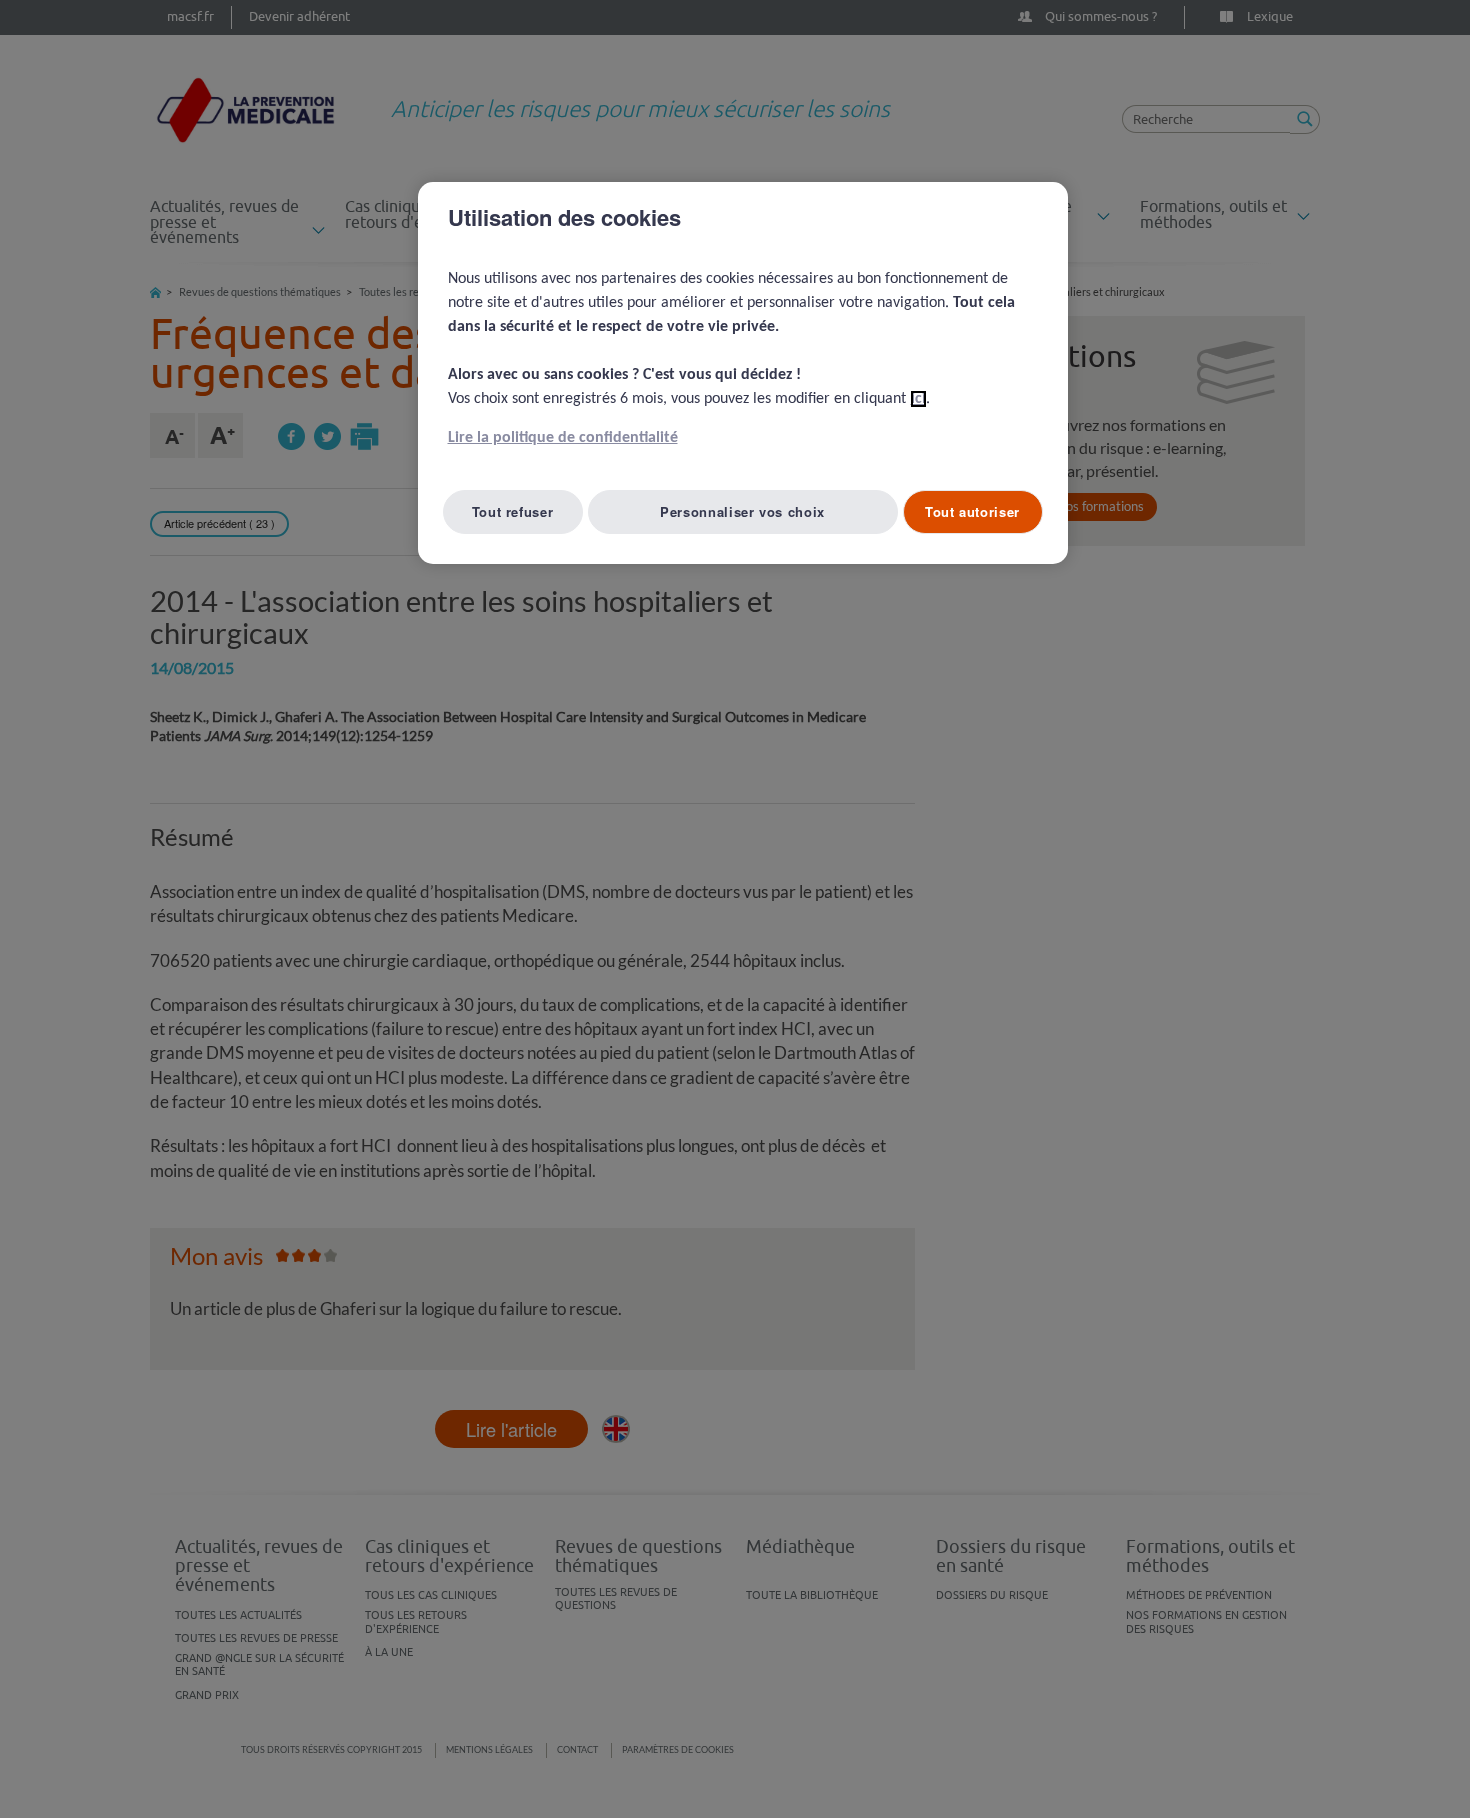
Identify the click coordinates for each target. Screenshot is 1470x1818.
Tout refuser (513, 511)
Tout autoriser (972, 511)
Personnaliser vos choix (742, 511)
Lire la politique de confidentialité (563, 438)
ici (918, 399)
